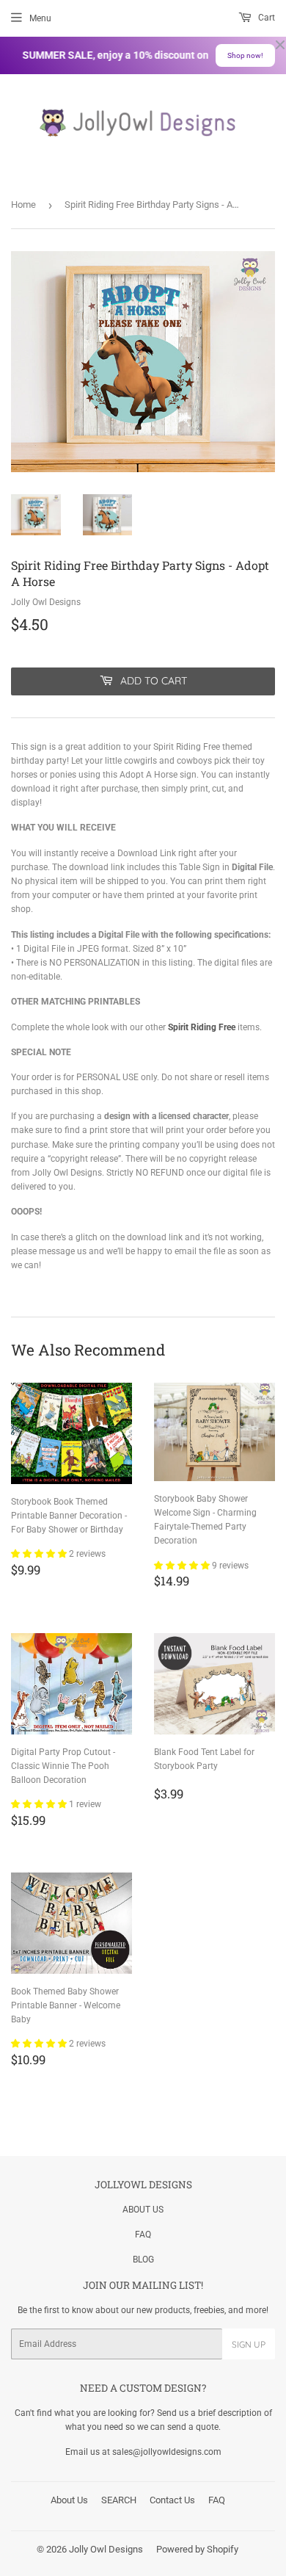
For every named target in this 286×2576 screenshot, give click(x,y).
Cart (265, 18)
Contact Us (172, 2500)
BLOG (143, 2260)
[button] (40, 1554)
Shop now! (245, 55)
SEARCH (119, 2500)
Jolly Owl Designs (106, 2549)
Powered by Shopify (197, 2549)
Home (23, 205)
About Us (69, 2500)
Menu (40, 18)
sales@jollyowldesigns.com (167, 2452)
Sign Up (249, 2344)
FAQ (143, 2235)
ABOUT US (143, 2210)
